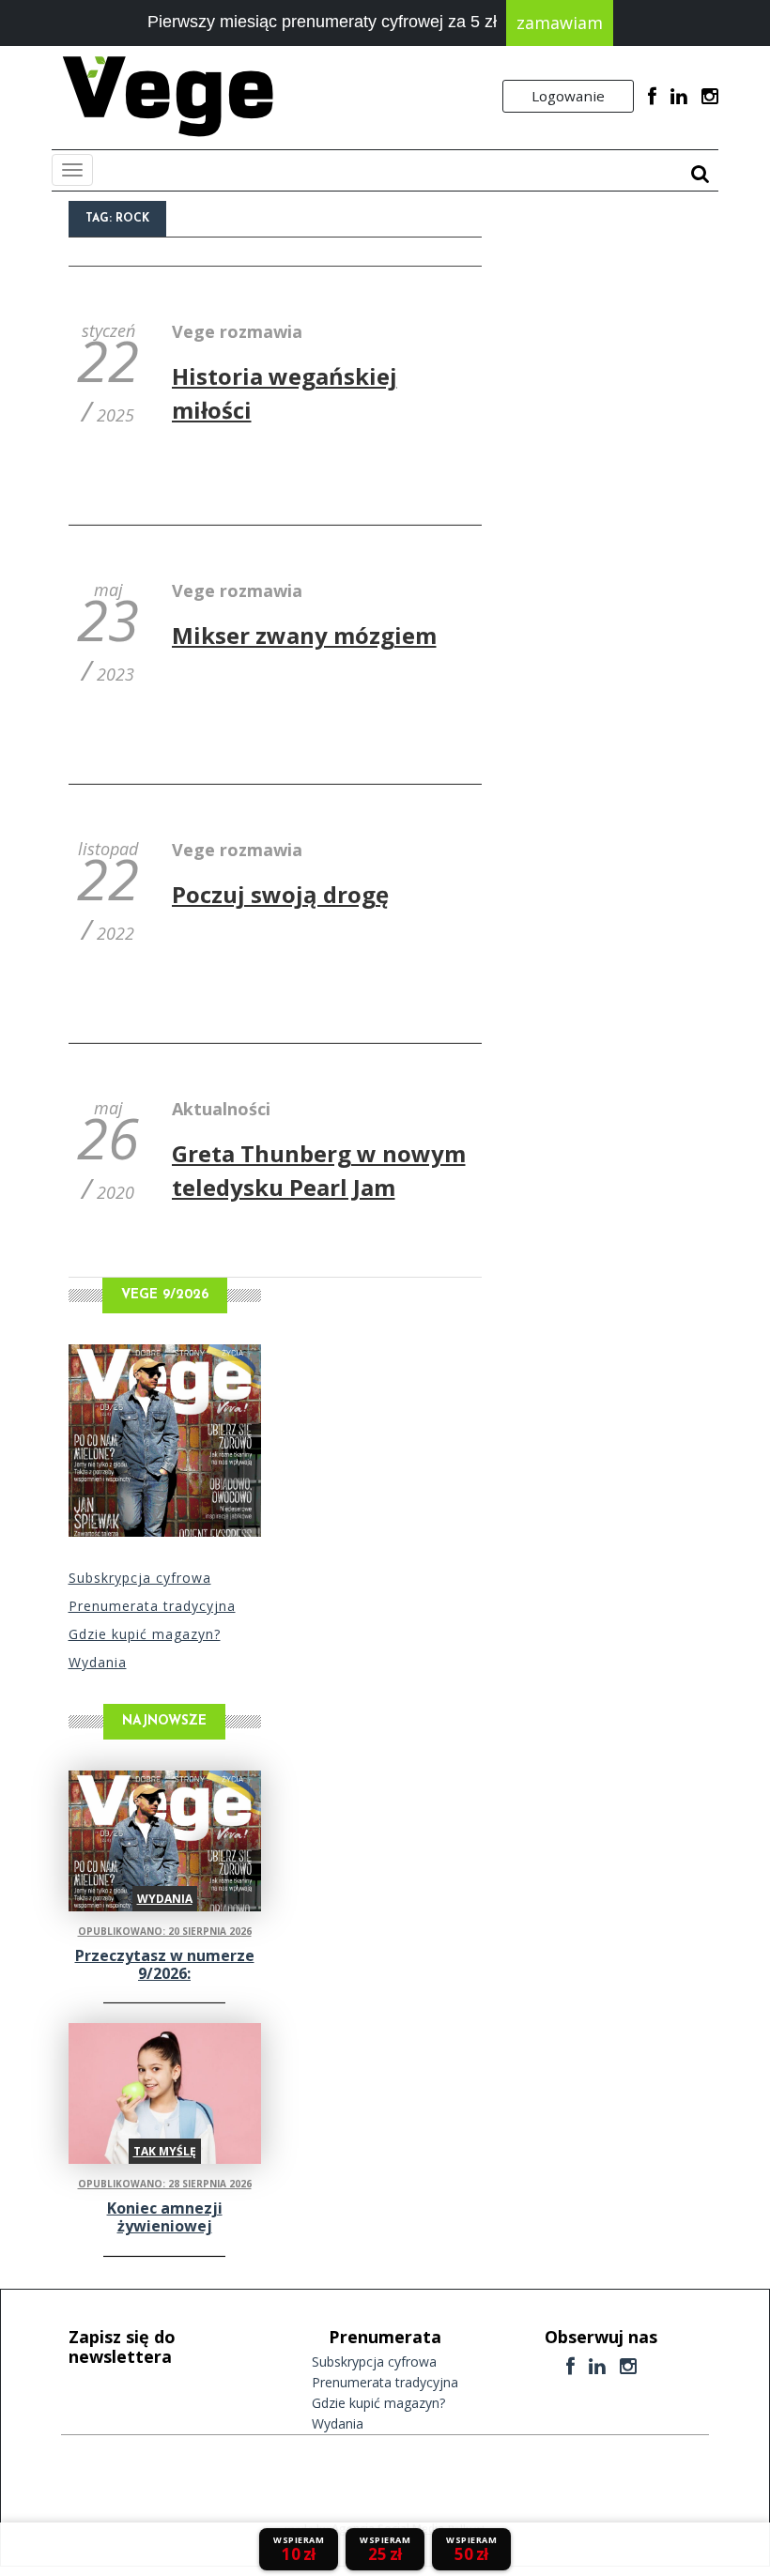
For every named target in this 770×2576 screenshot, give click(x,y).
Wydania (98, 1662)
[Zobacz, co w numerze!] (165, 1441)
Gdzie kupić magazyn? (145, 1634)
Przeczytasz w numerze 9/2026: (165, 1964)
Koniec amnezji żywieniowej (165, 2217)
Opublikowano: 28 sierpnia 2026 (165, 2184)
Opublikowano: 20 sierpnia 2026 (165, 1931)
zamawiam (560, 23)
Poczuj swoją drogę (280, 894)
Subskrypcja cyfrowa (140, 1578)
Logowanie (568, 96)
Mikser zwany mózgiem (304, 635)
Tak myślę (165, 2151)
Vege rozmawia (237, 331)
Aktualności (221, 1109)
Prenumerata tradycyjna (152, 1606)
